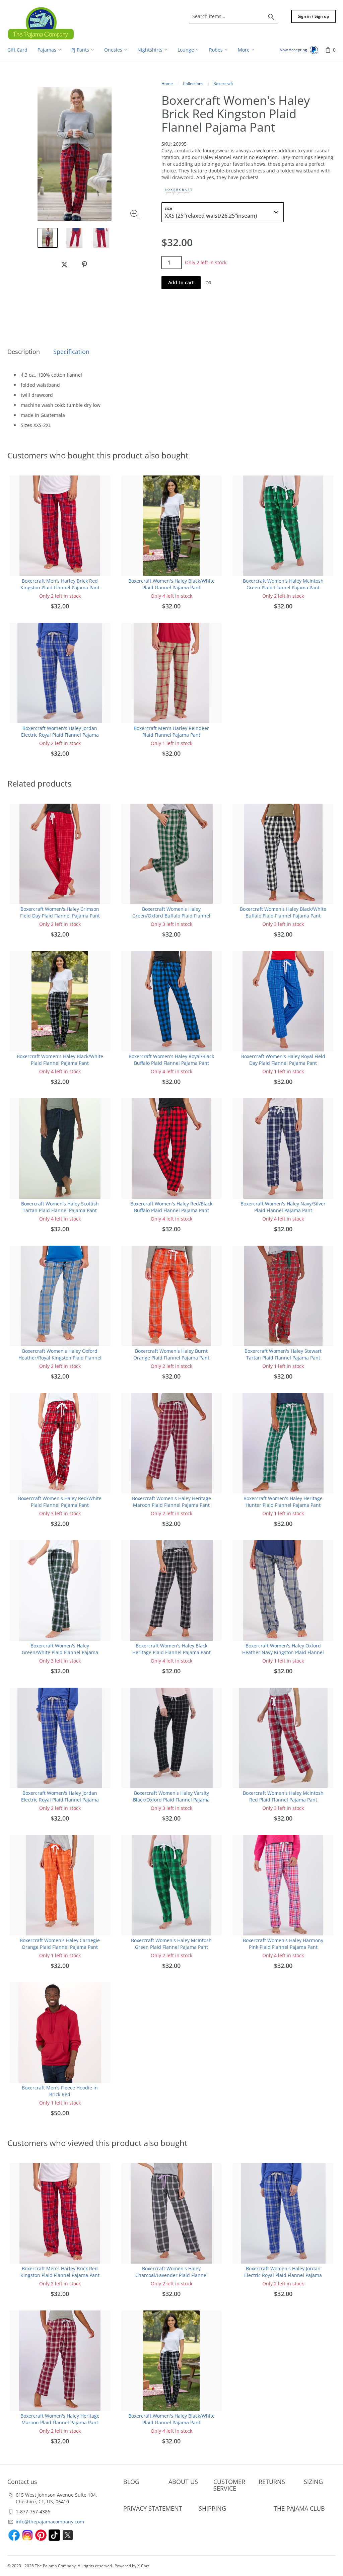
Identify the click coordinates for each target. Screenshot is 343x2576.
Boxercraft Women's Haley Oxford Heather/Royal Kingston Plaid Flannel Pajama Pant (60, 1358)
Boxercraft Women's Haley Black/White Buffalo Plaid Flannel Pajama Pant (283, 912)
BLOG (131, 2482)
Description (24, 352)
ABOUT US (183, 2482)
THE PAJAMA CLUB (299, 2508)
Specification (71, 352)
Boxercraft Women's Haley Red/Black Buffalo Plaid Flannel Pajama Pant (171, 1207)
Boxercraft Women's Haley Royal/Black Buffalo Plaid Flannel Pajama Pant (171, 1060)
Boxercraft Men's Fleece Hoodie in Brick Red (60, 2091)
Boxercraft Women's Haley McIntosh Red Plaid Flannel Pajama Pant (283, 1796)
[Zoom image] (136, 215)
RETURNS (272, 2482)
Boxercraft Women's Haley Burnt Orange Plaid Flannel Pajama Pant (171, 1354)
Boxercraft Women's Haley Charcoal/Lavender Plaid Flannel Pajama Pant (171, 2275)
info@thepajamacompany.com (50, 2522)
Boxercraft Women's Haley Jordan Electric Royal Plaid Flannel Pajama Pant (60, 735)
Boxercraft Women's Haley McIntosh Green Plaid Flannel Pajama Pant (283, 584)
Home (167, 84)
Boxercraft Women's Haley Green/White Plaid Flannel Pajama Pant (60, 1652)
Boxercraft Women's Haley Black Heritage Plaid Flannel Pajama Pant (171, 1649)
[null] (64, 265)
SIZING (313, 2482)
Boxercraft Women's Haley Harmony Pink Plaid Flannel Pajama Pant (283, 1944)
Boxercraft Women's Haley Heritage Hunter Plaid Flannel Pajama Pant (283, 1502)
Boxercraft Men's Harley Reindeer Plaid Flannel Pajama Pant (171, 731)
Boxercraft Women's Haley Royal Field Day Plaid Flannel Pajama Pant (283, 1060)
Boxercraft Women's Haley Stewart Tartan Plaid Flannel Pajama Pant (283, 1354)
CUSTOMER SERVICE (229, 2485)
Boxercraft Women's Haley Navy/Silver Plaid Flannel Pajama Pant (283, 1207)
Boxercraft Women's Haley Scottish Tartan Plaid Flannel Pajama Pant (60, 1207)
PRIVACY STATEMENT (153, 2508)
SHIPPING (212, 2508)
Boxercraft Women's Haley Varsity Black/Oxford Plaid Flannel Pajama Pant (171, 1800)
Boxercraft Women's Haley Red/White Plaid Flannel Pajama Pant (60, 1502)
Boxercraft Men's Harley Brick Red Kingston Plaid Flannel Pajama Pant (60, 584)
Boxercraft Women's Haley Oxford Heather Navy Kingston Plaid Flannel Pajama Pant (283, 1652)
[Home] (41, 23)
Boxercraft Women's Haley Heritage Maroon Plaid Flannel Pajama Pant (171, 1502)
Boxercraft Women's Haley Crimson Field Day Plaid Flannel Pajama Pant (60, 912)
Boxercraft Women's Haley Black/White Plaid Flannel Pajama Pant (171, 584)
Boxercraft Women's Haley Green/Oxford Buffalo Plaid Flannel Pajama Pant (171, 916)
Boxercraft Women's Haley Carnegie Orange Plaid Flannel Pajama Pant (60, 1944)
